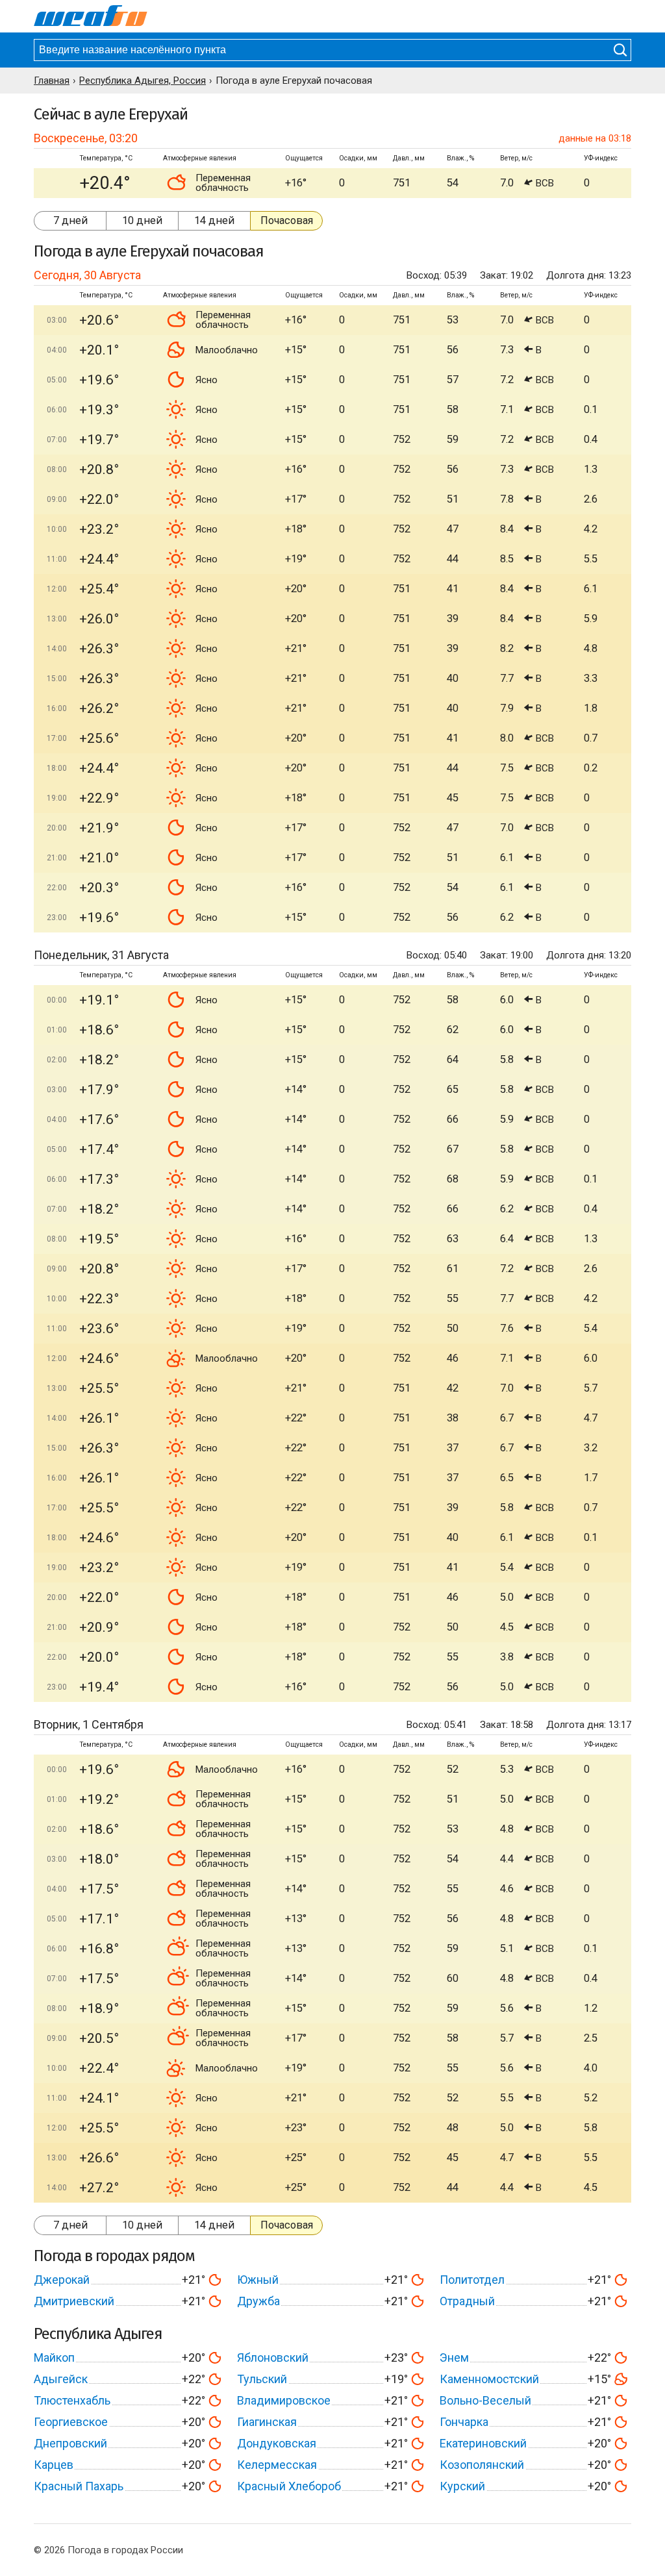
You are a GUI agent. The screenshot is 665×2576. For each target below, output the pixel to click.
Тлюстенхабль (72, 2400)
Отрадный (467, 2301)
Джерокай (62, 2280)
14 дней (214, 220)
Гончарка (464, 2422)
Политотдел (472, 2280)
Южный (258, 2280)
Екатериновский (483, 2443)
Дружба (258, 2301)
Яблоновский (273, 2357)
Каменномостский (489, 2379)
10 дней (142, 220)
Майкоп (54, 2357)
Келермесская (277, 2465)
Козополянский (482, 2465)
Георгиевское (71, 2422)
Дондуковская (277, 2443)
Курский (462, 2486)
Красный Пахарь (79, 2486)
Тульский (262, 2379)
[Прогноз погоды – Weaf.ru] (91, 16)
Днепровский (70, 2443)
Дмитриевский (74, 2301)
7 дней (70, 220)
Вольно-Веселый (485, 2400)
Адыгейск (61, 2379)
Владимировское (284, 2400)
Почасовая (287, 220)
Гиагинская (267, 2422)
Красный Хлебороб (289, 2486)
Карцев (54, 2465)
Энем (454, 2357)
